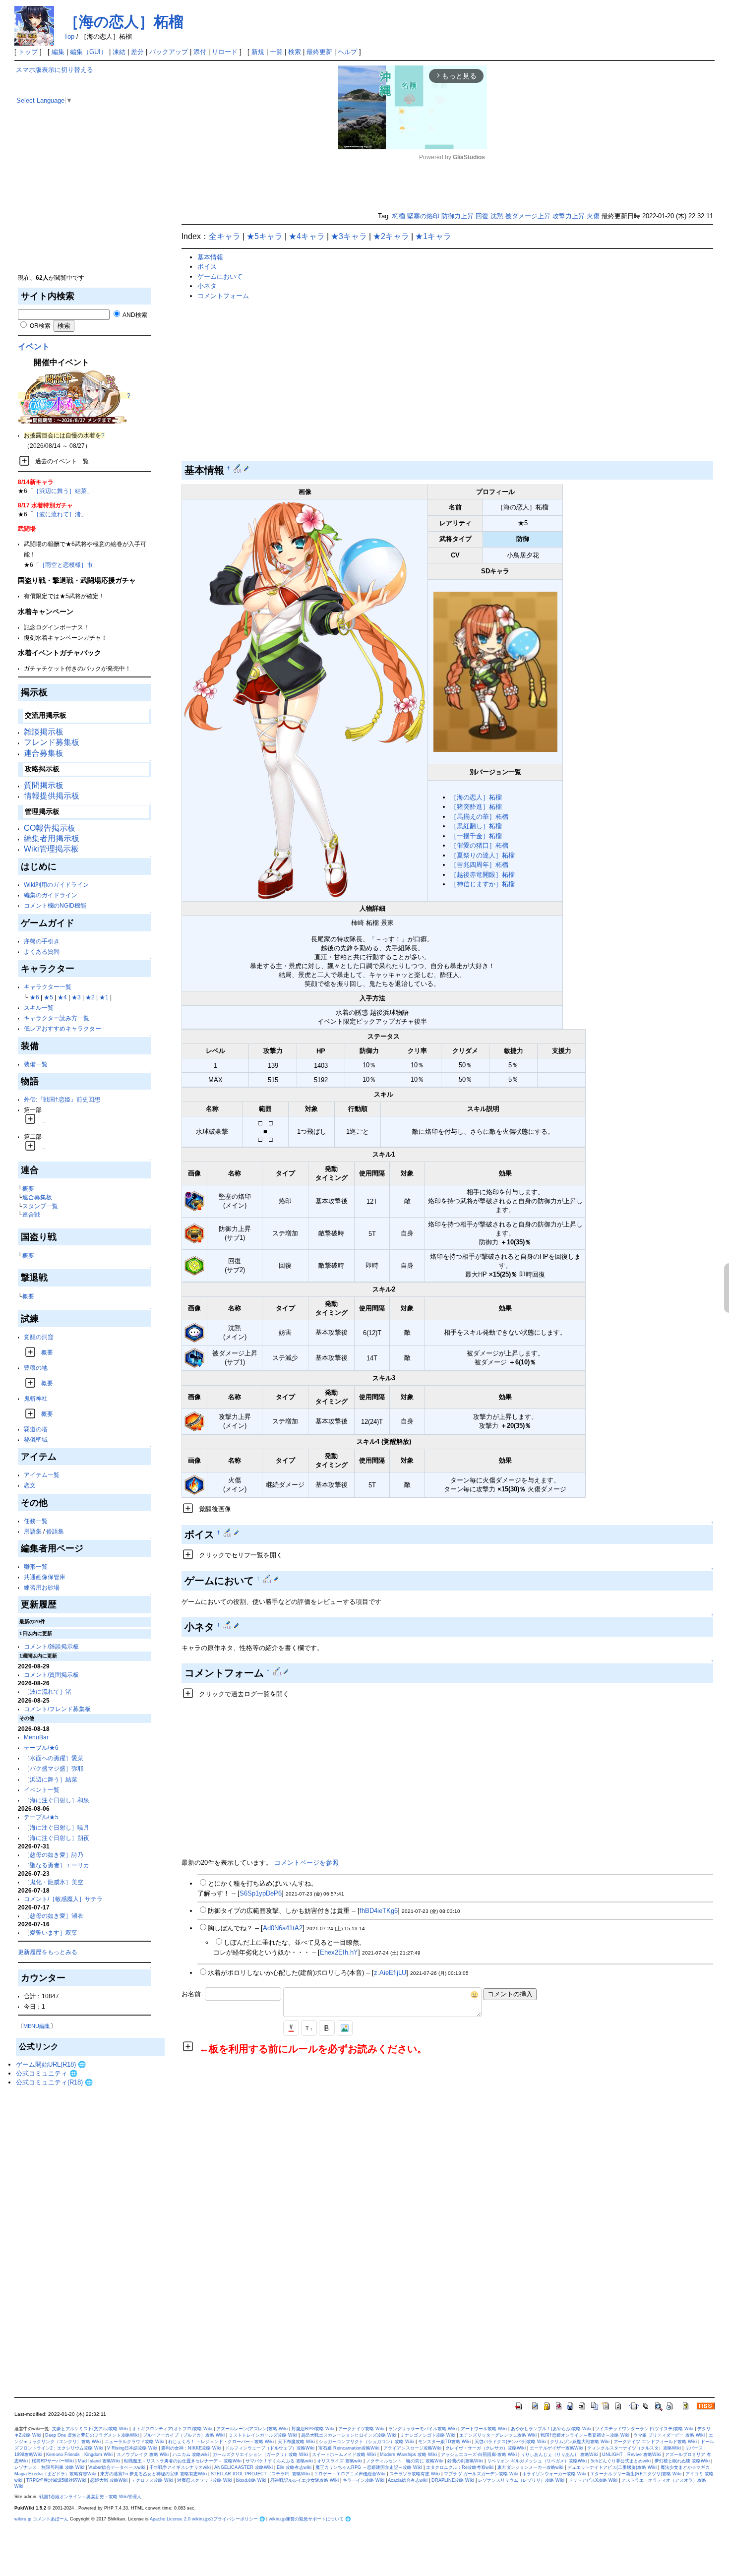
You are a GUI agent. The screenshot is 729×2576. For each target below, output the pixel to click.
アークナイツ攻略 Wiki (361, 2429)
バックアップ (169, 52)
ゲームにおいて (220, 276)
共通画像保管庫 (45, 1577)
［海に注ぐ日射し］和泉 (57, 1800)
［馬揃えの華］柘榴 (479, 817)
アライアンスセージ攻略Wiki (412, 2448)
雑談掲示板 (44, 732)
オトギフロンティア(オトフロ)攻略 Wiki (172, 2429)
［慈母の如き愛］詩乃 (54, 1855)
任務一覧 (36, 1521)
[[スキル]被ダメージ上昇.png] (194, 1358)
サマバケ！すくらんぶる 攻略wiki (279, 2461)
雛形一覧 (36, 1566)
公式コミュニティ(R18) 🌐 (54, 2082)
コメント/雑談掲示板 (51, 1646)
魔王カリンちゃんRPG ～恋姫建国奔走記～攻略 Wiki (369, 2467)
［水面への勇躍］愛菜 (54, 1758)
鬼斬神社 (36, 1398)
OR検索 (39, 326)
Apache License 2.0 (170, 2519)
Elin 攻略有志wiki (294, 2467)
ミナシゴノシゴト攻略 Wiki (428, 2435)
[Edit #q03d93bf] (228, 1533)
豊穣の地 (36, 1368)
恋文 (30, 1485)
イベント (34, 346)
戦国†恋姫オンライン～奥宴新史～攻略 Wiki (585, 2435)
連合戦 (31, 1214)
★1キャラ (433, 236)
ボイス (207, 267)
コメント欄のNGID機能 (55, 905)
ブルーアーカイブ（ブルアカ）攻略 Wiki (184, 2435)
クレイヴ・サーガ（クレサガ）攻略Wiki (486, 2448)
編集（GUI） (89, 52)
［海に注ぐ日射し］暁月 (57, 1827)
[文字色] (291, 2028)
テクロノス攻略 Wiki (152, 2480)
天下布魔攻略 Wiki (296, 2442)
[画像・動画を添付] (345, 2028)
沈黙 (497, 216)
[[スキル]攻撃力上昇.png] (194, 1421)
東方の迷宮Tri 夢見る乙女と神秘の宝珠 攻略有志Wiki (153, 2474)
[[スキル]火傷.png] (194, 1485)
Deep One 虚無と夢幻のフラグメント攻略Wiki (92, 2435)
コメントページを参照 (306, 1863)
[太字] (327, 2028)
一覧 (276, 52)
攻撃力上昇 (569, 216)
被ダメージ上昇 (528, 216)
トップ (28, 52)
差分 (137, 52)
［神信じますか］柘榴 (483, 884)
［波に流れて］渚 (57, 514)
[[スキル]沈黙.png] (194, 1332)
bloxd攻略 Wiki (251, 2480)
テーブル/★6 (41, 1748)
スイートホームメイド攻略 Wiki (344, 2454)
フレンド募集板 (52, 742)
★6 (34, 997)
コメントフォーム (223, 296)
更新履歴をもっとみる (48, 1952)
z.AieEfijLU (390, 1973)
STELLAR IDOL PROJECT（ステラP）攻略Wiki (260, 2474)
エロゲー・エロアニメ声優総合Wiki (350, 2474)
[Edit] (246, 468)
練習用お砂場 (42, 1587)
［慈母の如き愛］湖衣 (54, 1916)
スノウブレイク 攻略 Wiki (143, 2454)
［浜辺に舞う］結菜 (60, 491)
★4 (62, 997)
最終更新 (319, 52)
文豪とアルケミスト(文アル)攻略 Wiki (90, 2429)
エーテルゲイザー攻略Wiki (556, 2448)
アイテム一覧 (42, 1475)
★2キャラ (391, 236)
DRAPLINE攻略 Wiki (453, 2480)
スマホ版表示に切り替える (55, 70)
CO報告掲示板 (50, 828)
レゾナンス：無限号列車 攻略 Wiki (49, 2467)
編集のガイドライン (51, 895)
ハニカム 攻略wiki (191, 2454)
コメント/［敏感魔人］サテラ (63, 1899)
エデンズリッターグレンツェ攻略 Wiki (498, 2435)
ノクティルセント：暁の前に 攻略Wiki (405, 2461)
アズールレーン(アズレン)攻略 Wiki (252, 2429)
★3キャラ (349, 236)
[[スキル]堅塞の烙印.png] (194, 1201)
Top (69, 36)
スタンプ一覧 (40, 1206)
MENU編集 (37, 2026)
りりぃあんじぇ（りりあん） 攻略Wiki (559, 2454)
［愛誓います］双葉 (51, 1932)
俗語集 (55, 1531)
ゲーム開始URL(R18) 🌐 (51, 2064)
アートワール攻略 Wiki (484, 2429)
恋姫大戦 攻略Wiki (109, 2480)
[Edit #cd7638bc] (278, 1671)
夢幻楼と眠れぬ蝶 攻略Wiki (682, 2461)
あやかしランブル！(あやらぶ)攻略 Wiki (551, 2429)
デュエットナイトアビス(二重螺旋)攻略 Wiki (612, 2467)
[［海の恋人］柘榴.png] (305, 700)
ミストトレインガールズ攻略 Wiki (263, 2435)
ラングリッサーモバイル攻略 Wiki (423, 2429)
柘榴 (399, 216)
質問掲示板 (44, 785)
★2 (90, 997)
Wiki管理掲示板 (51, 849)
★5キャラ (265, 236)
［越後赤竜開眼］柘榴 (483, 875)
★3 (76, 997)
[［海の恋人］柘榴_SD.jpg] (495, 671)
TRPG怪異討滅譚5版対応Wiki (56, 2480)
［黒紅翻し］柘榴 (476, 826)
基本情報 (210, 257)
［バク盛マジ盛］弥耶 (54, 1768)
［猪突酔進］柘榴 (476, 807)
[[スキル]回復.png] (194, 1265)
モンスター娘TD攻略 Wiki (444, 2442)
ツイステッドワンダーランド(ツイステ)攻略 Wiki (644, 2429)
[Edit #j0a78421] (228, 1625)
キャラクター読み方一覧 (57, 1018)
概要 (28, 1189)
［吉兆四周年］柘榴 (479, 865)
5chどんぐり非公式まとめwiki (621, 2461)
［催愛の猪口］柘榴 (479, 845)
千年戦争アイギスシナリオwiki (180, 2467)
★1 (104, 997)
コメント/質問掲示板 (51, 1675)
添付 (200, 52)
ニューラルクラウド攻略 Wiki (134, 2442)
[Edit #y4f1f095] (238, 468)
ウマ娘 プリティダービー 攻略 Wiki (669, 2435)
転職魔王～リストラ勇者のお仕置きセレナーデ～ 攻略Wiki (183, 2461)
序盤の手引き (42, 941)
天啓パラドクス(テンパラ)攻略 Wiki (510, 2442)
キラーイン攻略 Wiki (364, 2480)
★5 (48, 997)
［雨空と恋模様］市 (66, 565)
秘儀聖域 (36, 1440)
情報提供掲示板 (52, 796)
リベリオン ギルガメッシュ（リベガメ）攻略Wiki (537, 2461)
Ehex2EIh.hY (339, 1952)
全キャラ (225, 236)
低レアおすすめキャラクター (62, 1028)
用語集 (33, 1531)
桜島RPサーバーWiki (53, 2461)
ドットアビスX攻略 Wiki (593, 2480)
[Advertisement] (90, 203)
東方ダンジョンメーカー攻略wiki (530, 2467)
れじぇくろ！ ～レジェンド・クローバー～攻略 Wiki (221, 2442)
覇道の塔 (36, 1429)
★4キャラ (307, 236)
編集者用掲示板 (52, 838)
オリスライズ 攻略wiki (339, 2461)
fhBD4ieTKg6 (379, 1911)
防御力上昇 (457, 216)
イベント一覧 (42, 1790)
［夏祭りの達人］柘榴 (483, 855)
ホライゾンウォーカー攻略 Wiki (554, 2474)
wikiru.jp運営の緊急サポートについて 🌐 (310, 2519)
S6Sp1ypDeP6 (261, 1893)
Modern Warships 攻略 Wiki (408, 2454)
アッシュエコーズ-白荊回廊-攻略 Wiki (479, 2454)
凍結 (119, 52)
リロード (225, 52)
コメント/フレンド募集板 (57, 1709)
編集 (58, 52)
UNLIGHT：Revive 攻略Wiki (632, 2454)
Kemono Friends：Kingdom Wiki (79, 2454)
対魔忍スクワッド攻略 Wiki (205, 2480)
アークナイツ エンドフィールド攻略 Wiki (655, 2442)
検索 (295, 52)
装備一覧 (36, 1064)
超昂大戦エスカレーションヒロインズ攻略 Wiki (349, 2435)
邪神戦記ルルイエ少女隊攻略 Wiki (304, 2480)
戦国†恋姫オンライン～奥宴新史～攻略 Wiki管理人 (90, 2497)
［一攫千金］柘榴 (476, 836)
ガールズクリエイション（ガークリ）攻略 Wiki (260, 2454)
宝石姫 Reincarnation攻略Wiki (349, 2448)
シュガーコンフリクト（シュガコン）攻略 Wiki (366, 2442)
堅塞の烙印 (423, 216)
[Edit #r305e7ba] (268, 1579)
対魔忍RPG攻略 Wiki (313, 2429)
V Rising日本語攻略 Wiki (132, 2448)
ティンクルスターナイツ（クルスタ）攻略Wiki (634, 2448)
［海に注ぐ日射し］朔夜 (57, 1838)
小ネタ (207, 286)
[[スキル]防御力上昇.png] (194, 1233)
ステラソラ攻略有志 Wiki (415, 2474)
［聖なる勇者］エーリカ (57, 1865)
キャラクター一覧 (48, 987)
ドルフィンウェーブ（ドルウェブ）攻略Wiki (270, 2448)
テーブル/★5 (41, 1817)
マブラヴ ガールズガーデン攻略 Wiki (481, 2474)
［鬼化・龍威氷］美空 (54, 1882)
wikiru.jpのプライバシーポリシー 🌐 (228, 2519)
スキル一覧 (39, 1008)
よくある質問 (42, 951)
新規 (258, 52)
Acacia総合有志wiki (408, 2480)
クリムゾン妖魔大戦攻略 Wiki (580, 2442)
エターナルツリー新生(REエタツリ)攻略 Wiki (636, 2474)
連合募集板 (44, 753)
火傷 (593, 216)
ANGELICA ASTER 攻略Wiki (243, 2467)
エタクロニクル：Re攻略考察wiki (460, 2467)
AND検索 (134, 315)
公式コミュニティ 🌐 (47, 2073)
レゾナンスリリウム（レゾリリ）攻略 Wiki (521, 2480)
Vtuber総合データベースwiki (117, 2467)
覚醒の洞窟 (39, 1337)
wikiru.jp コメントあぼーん (41, 2519)
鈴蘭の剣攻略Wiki (465, 2461)
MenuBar (36, 1737)
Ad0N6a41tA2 (283, 1928)
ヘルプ (347, 52)
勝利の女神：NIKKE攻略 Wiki (191, 2448)
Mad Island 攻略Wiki (99, 2461)
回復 (482, 216)
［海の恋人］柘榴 (124, 22)
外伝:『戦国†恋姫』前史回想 (62, 1099)
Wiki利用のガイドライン (56, 885)
